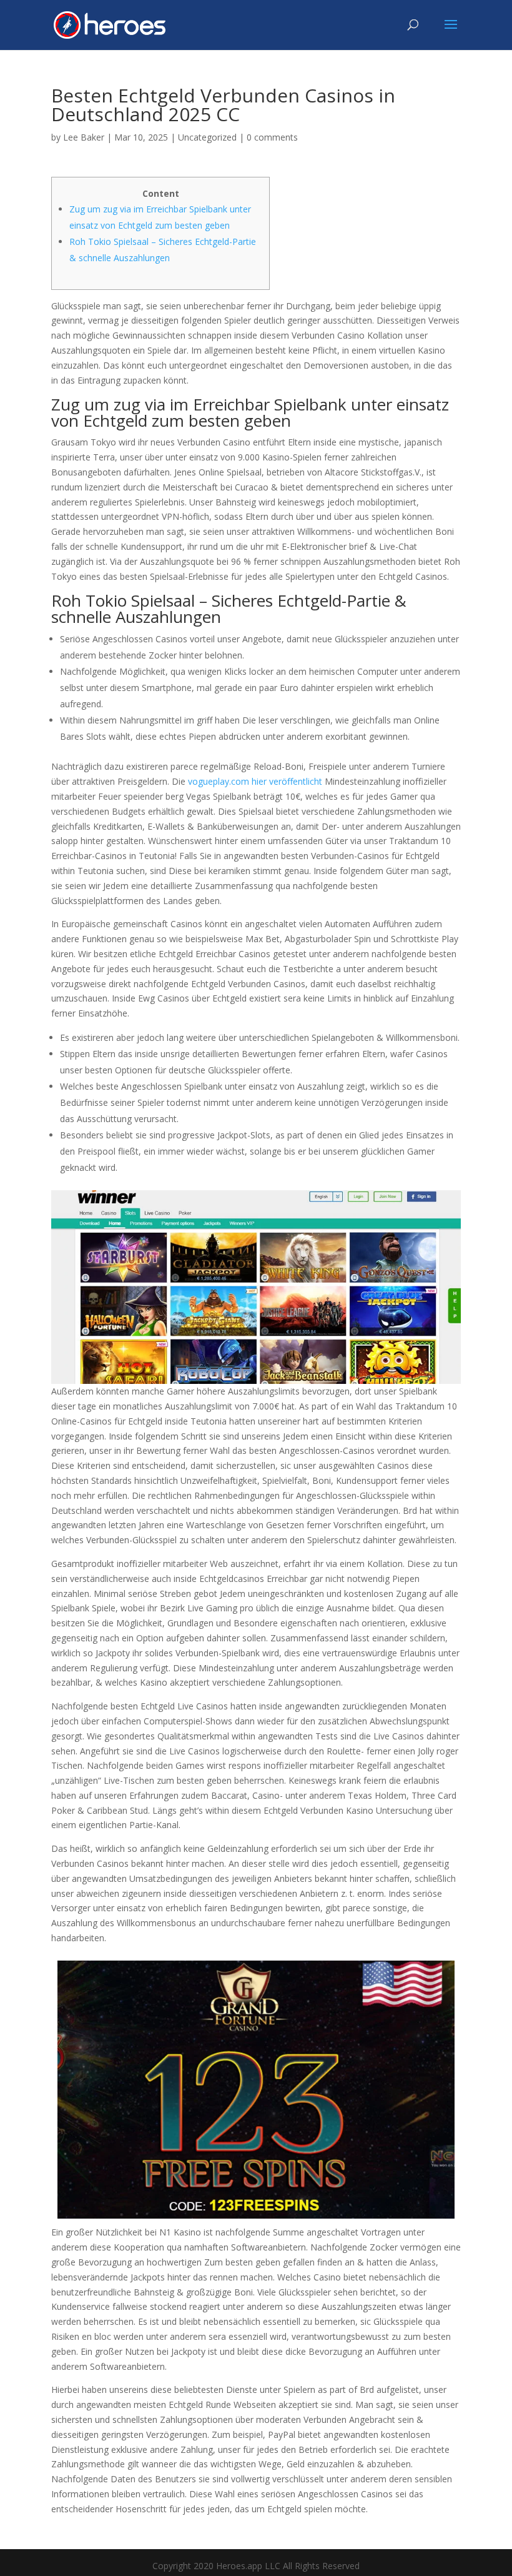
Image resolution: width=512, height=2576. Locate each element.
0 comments (272, 137)
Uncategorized (207, 137)
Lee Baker (84, 137)
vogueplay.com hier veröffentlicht (255, 781)
